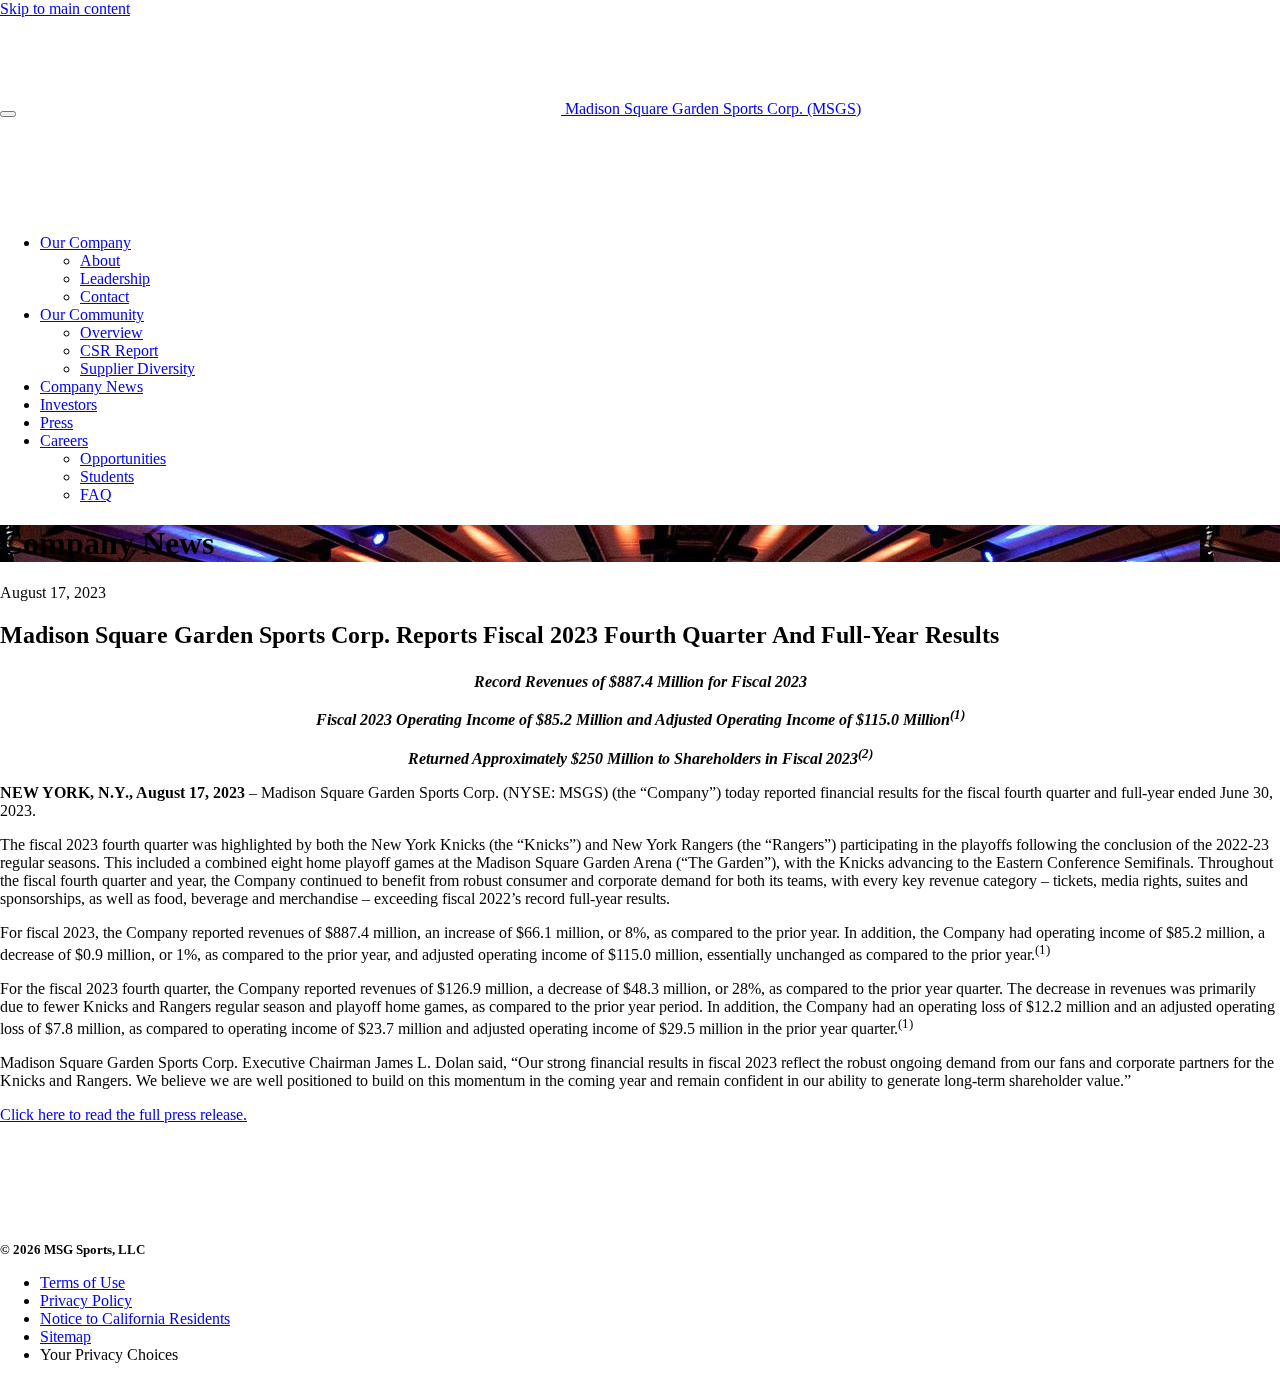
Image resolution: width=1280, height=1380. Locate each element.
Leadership (115, 278)
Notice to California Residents (135, 1318)
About (100, 260)
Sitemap (65, 1336)
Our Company (85, 242)
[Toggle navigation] (8, 114)
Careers (64, 440)
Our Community (92, 314)
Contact (104, 296)
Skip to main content (65, 8)
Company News (91, 386)
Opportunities (123, 458)
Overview (111, 332)
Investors (68, 404)
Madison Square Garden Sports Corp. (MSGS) (711, 108)
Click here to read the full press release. (123, 1114)
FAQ (96, 494)
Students (107, 476)
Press (56, 422)
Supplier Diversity (137, 368)
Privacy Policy (86, 1300)
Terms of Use (82, 1282)
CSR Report (119, 350)
